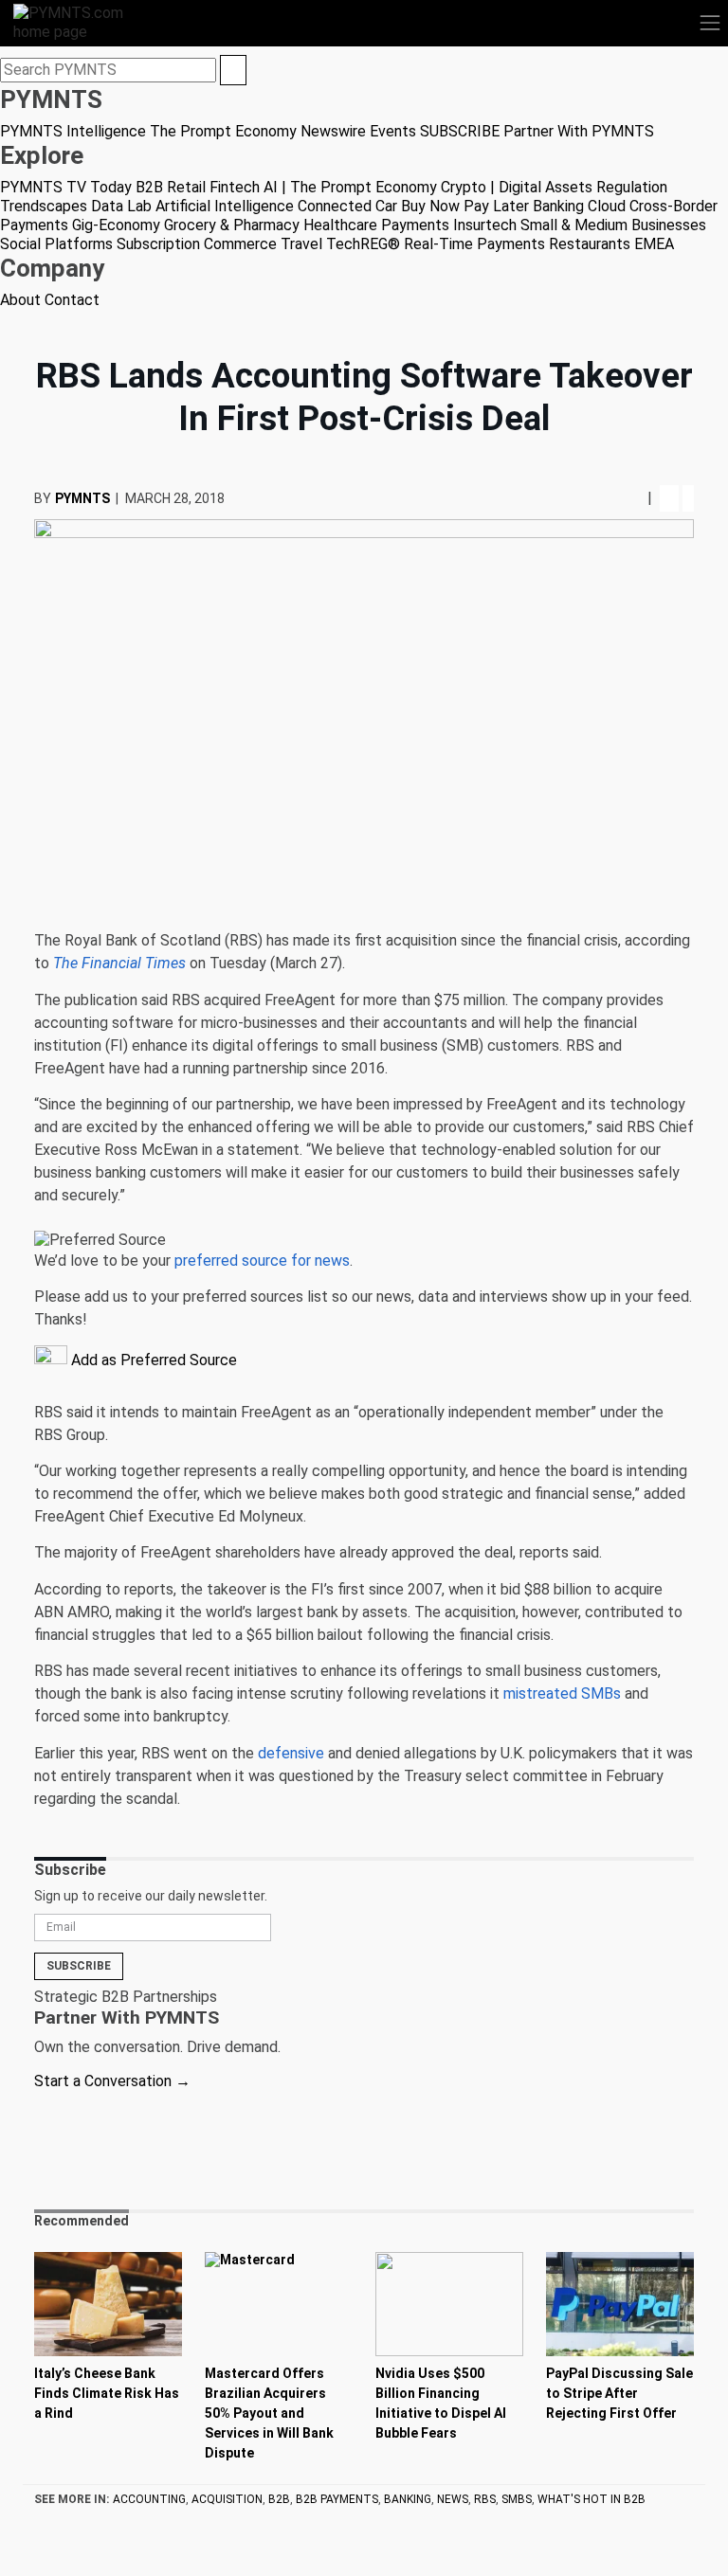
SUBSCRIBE (460, 131)
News (453, 2499)
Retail (186, 187)
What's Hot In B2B (591, 2499)
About (20, 300)
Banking (558, 206)
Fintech (235, 187)
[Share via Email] (630, 498)
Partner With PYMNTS (579, 131)
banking (408, 2499)
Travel (301, 244)
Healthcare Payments (376, 225)
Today (111, 187)
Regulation (632, 187)
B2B (149, 187)
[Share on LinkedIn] (611, 498)
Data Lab (121, 206)
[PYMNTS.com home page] (80, 21)
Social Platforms (56, 244)
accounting (149, 2499)
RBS (485, 2499)
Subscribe (79, 1966)
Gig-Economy (116, 225)
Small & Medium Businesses (613, 225)
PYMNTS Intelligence (73, 131)
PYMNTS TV (43, 187)
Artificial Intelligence (225, 206)
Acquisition (227, 2499)
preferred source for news (262, 1261)
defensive (291, 1753)
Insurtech (485, 225)
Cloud (607, 206)
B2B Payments (337, 2499)
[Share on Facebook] (575, 498)
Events (393, 131)
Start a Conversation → (112, 2081)
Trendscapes (44, 206)
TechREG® (363, 244)
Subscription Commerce (197, 244)
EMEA (654, 244)
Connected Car (347, 206)
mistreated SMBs (562, 1693)
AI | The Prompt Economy (350, 187)
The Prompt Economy (223, 131)
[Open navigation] (710, 23)
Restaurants (590, 244)
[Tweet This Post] (592, 498)
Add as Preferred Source (152, 1360)
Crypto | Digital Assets (517, 187)
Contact (72, 300)
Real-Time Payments (474, 244)
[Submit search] (233, 70)
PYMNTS (82, 498)
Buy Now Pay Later (465, 206)
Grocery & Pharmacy (232, 225)
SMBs (517, 2499)
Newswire (333, 131)
